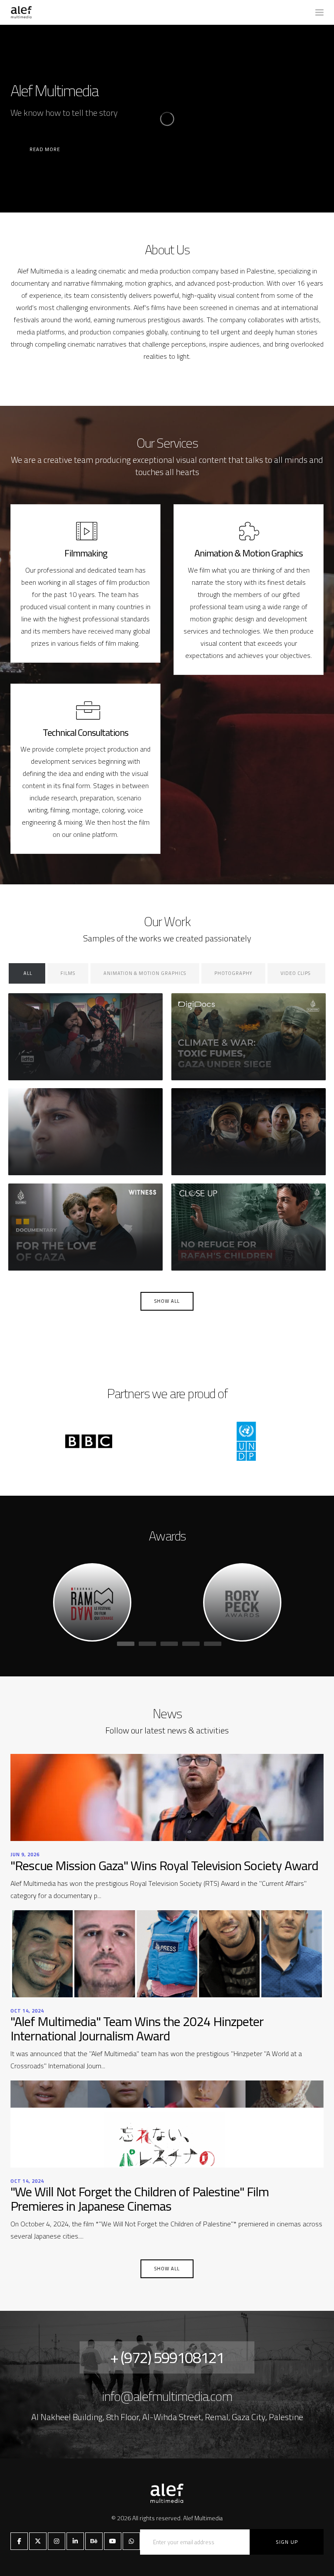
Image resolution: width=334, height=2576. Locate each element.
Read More (45, 149)
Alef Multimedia (203, 2518)
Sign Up (287, 2542)
